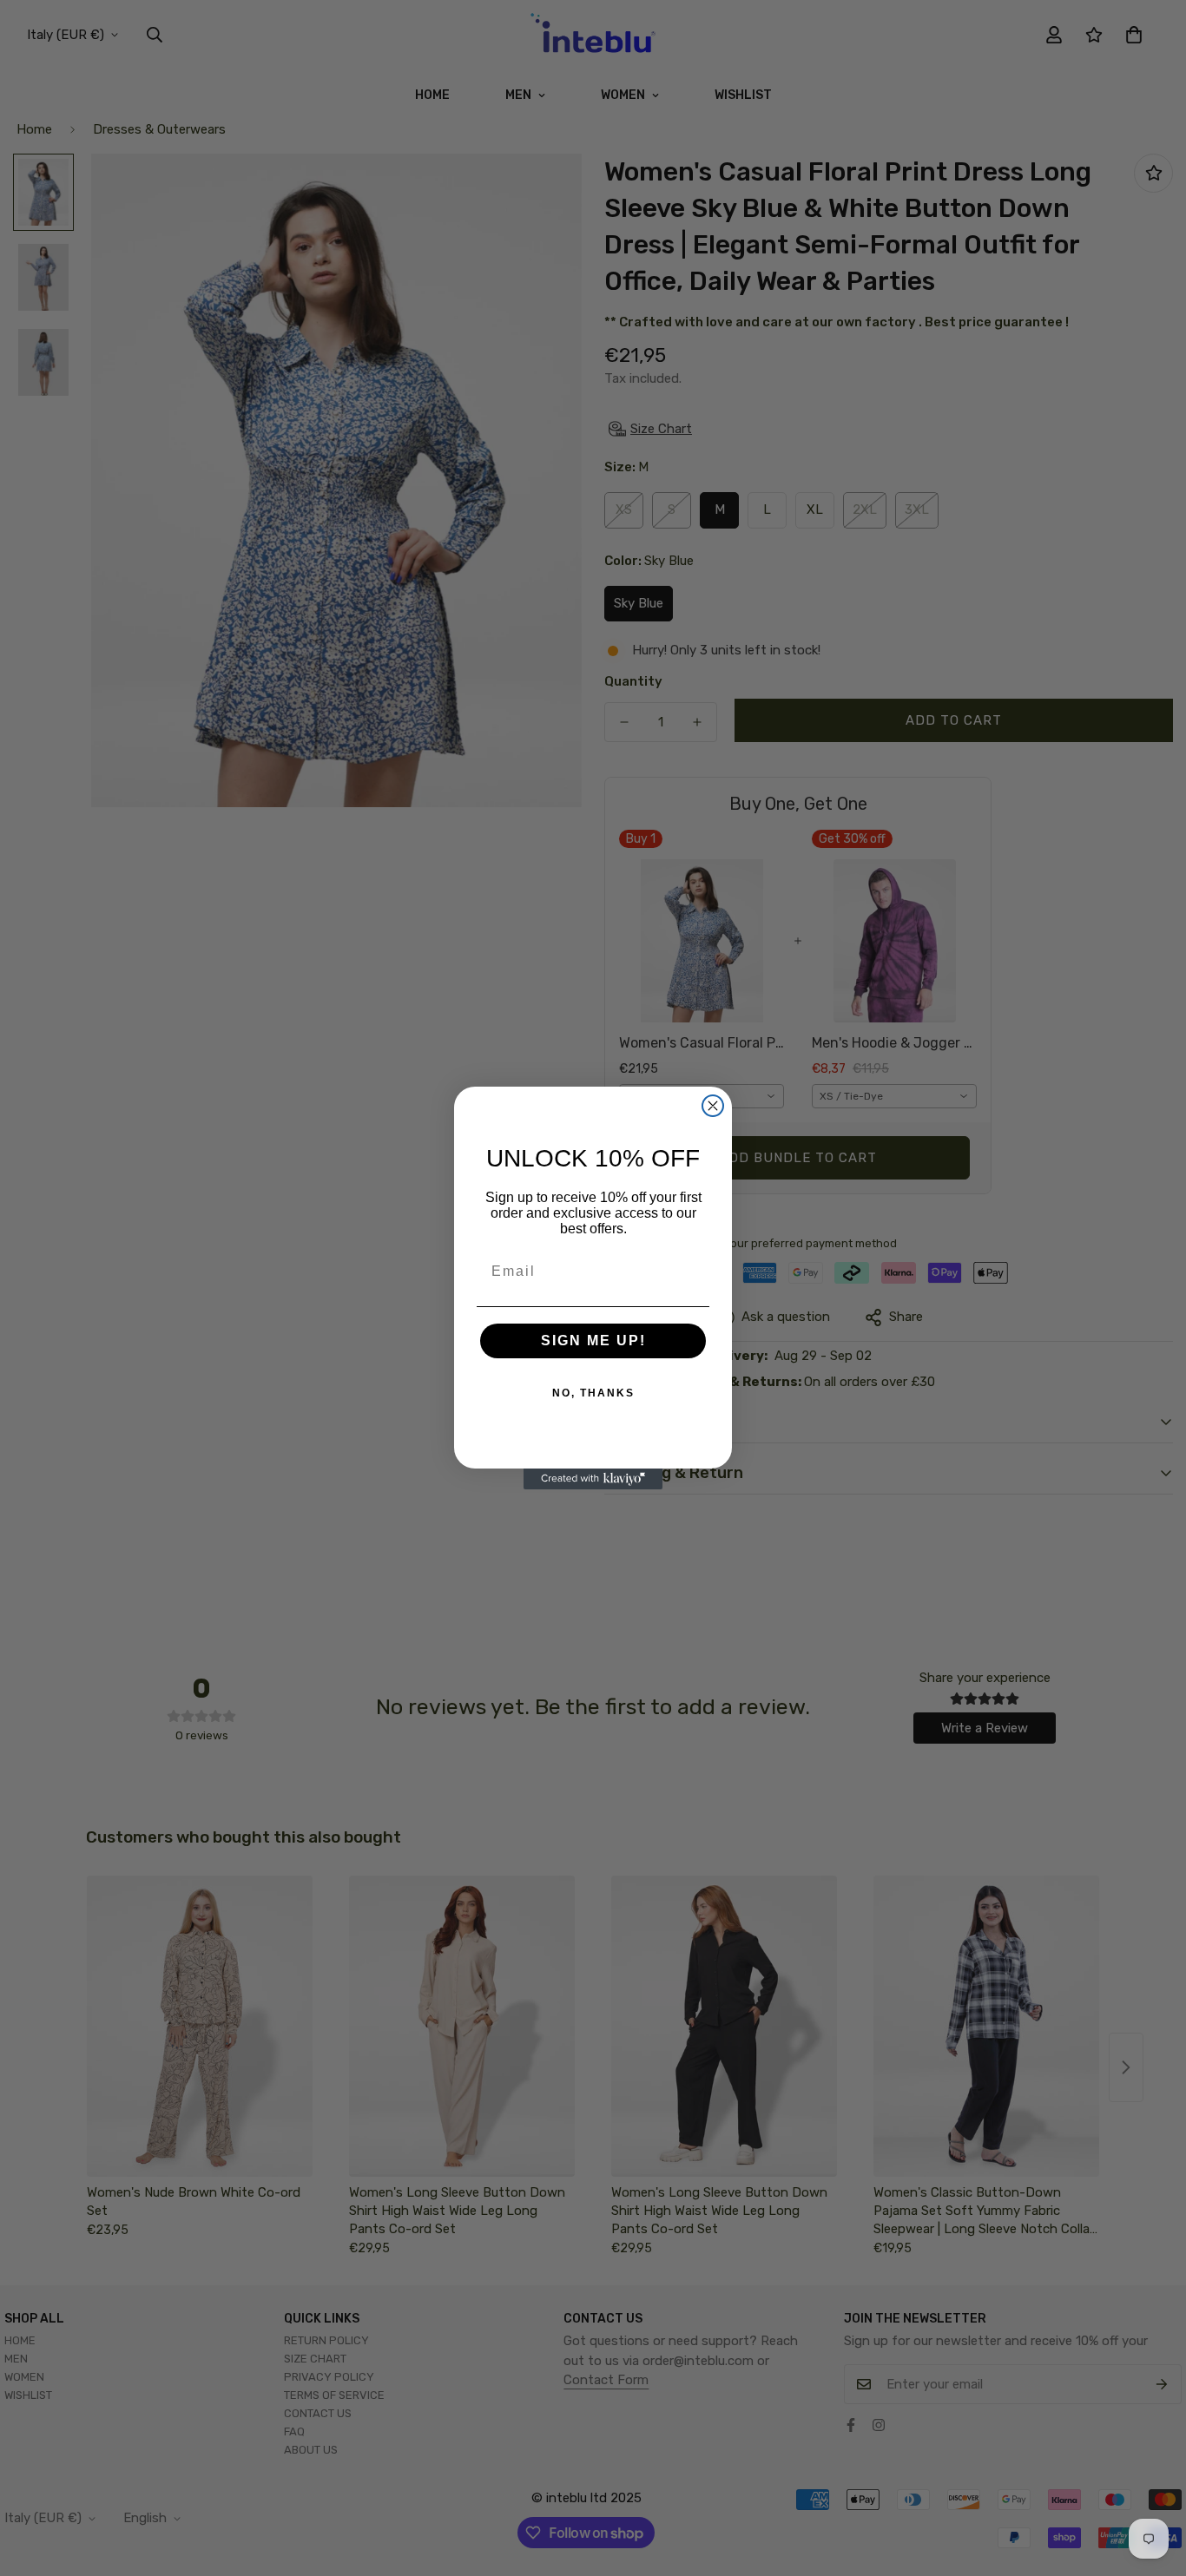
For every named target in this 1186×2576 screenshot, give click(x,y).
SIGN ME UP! (593, 1341)
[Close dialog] (713, 1106)
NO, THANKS (593, 1393)
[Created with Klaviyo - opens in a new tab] (593, 1479)
